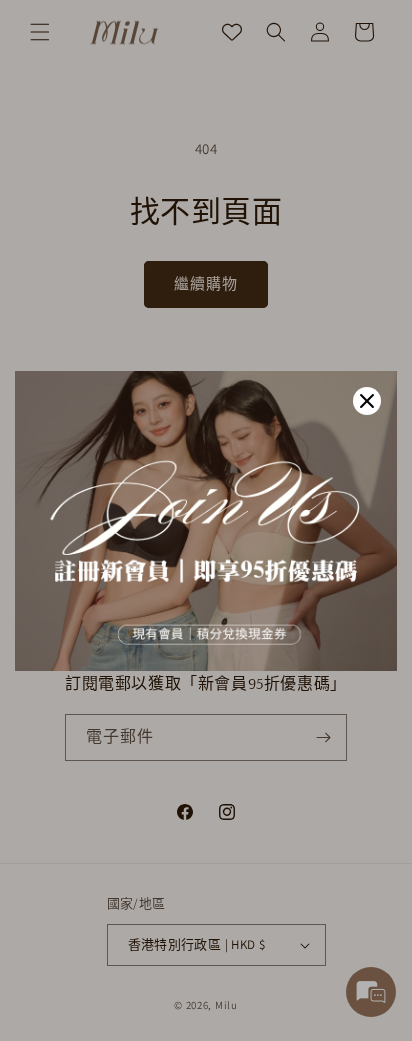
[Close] (367, 401)
